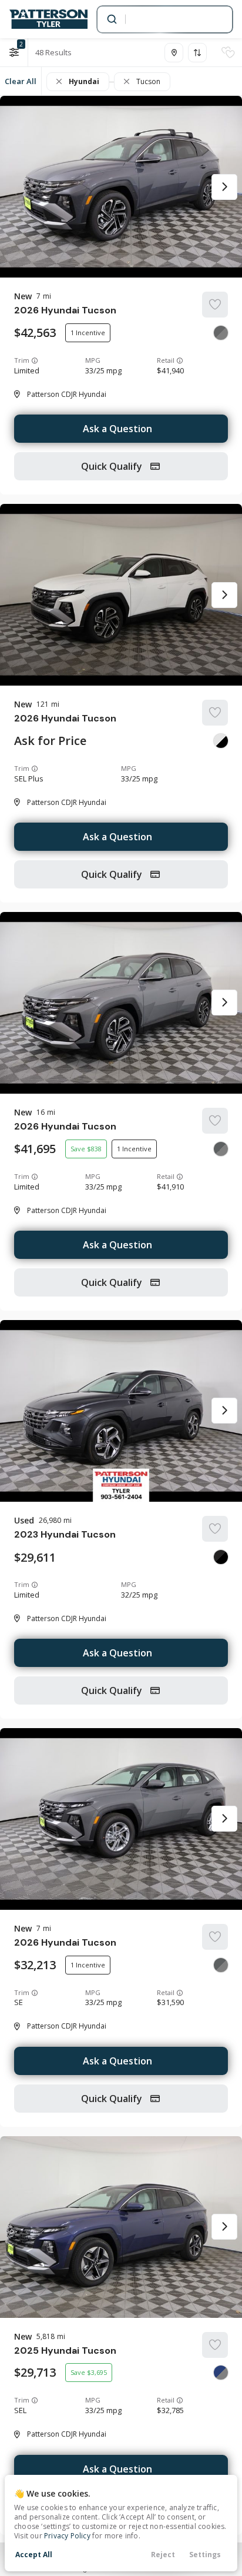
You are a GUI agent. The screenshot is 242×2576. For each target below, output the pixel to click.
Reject (163, 2555)
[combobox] (164, 19)
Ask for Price (50, 741)
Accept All (34, 2555)
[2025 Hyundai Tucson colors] (221, 2373)
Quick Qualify (113, 466)
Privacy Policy (67, 2536)
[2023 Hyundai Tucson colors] (221, 1557)
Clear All (21, 81)
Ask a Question (117, 429)
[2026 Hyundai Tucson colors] (221, 333)
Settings (205, 2555)
